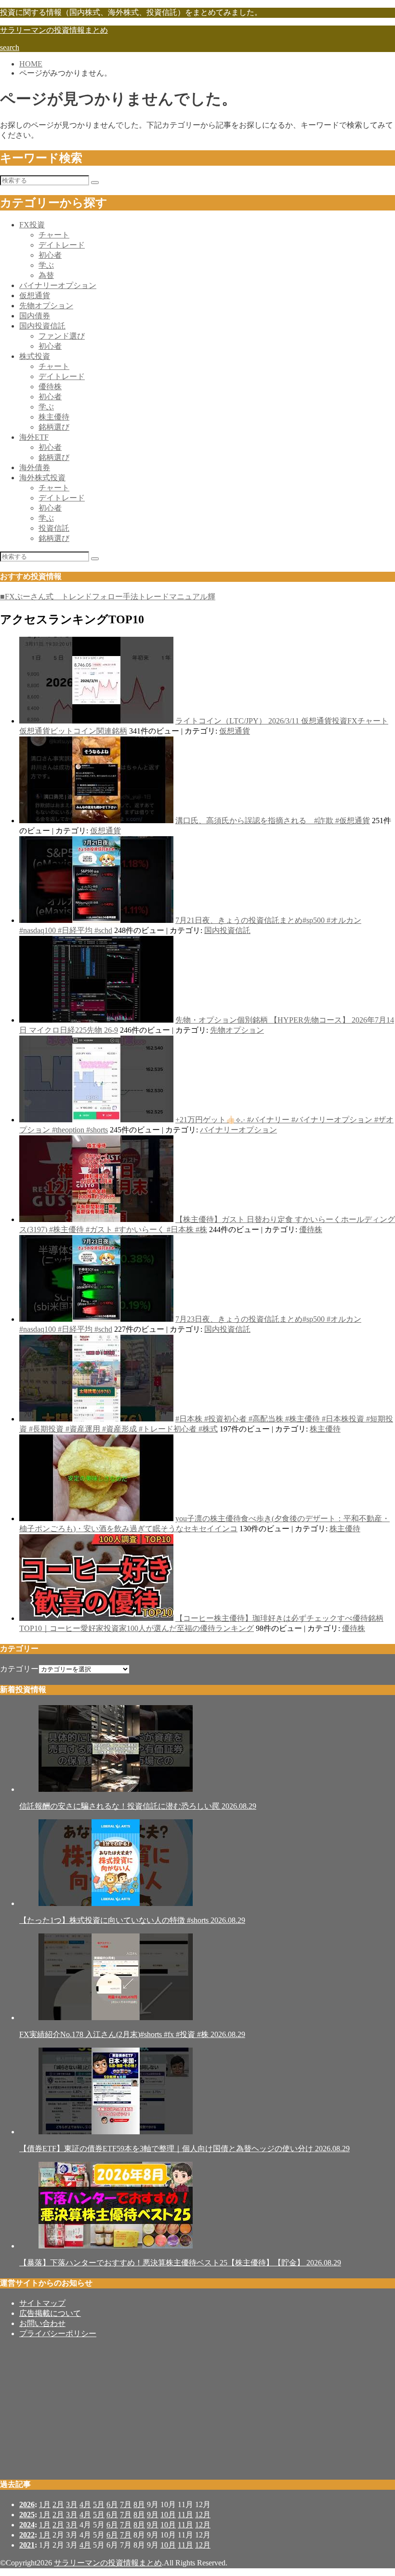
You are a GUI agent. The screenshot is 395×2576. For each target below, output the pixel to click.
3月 (72, 2504)
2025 (27, 2515)
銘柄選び (54, 427)
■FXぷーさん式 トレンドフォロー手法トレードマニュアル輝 (108, 597)
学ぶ (46, 265)
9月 (153, 2515)
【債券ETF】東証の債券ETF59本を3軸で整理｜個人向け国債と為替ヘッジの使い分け (184, 2149)
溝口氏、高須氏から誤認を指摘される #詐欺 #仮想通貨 (273, 821)
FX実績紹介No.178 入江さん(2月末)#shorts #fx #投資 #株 (132, 2034)
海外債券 (35, 467)
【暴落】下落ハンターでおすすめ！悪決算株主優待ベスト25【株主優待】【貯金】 (180, 2263)
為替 (46, 275)
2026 (27, 2504)
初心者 (50, 255)
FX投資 (32, 225)
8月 (139, 2504)
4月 (85, 2504)
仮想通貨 (35, 296)
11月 (185, 2515)
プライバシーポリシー (58, 2333)
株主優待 (54, 417)
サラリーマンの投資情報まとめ (54, 30)
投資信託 (54, 528)
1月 (45, 2504)
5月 (99, 2504)
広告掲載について (50, 2313)
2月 (58, 2504)
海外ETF (34, 437)
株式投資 (35, 356)
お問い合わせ (42, 2323)
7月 (126, 2504)
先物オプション (46, 306)
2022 (27, 2535)
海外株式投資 (42, 478)
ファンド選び (62, 336)
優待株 (50, 387)
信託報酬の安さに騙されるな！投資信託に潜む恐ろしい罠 (138, 1806)
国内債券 (35, 316)
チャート (54, 235)
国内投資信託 (42, 326)
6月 (112, 2504)
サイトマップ (42, 2303)
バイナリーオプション (58, 285)
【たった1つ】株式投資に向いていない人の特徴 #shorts (132, 1920)
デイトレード (62, 245)
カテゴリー (19, 1669)
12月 (203, 2515)
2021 (27, 2545)
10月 (168, 2515)
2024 (27, 2525)
